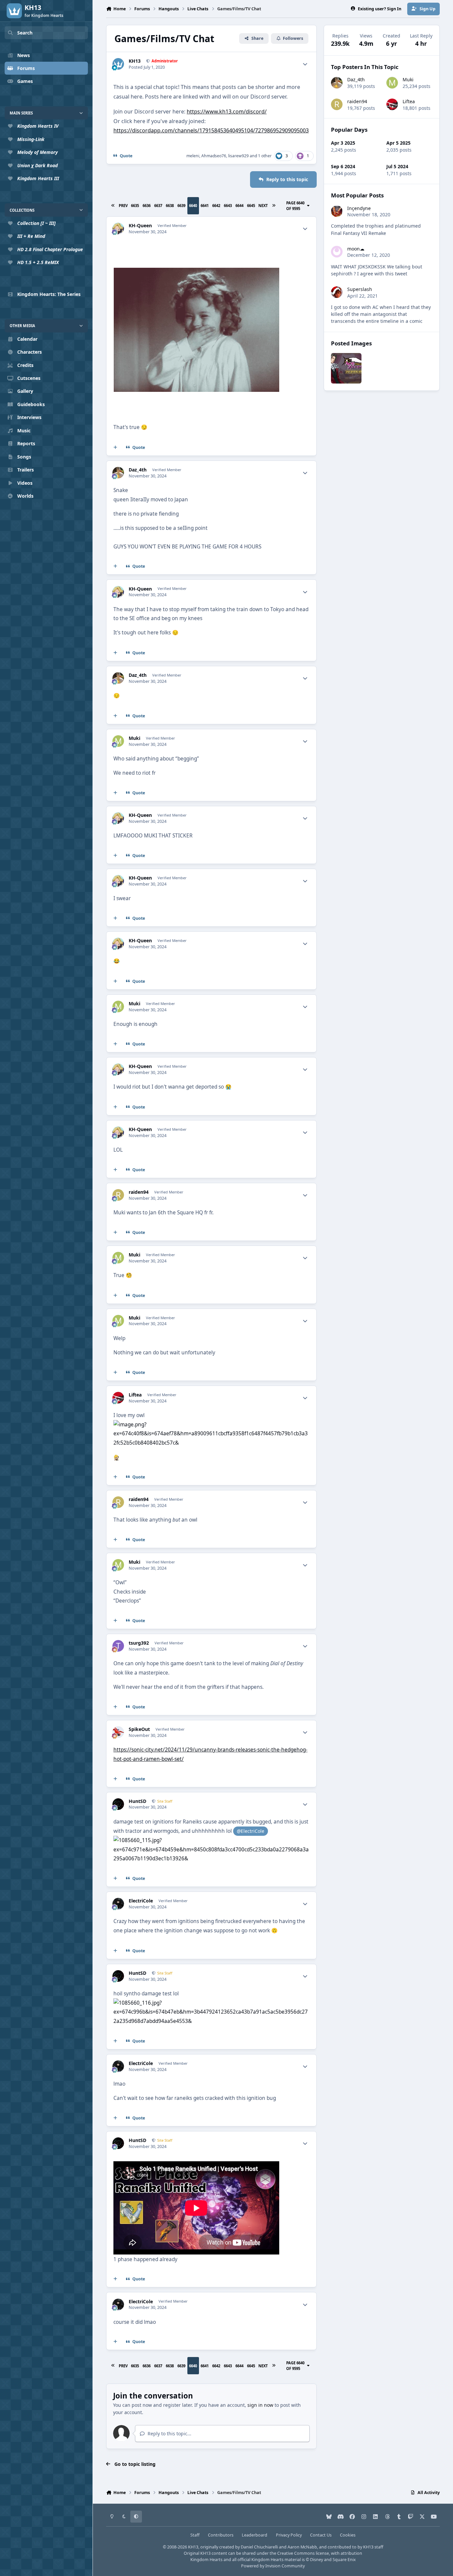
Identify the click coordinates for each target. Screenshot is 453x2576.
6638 (170, 206)
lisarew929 (238, 156)
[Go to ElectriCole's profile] (118, 1904)
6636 (147, 206)
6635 (135, 206)
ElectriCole (141, 1901)
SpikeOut (139, 1729)
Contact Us (321, 2535)
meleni (193, 156)
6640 (193, 206)
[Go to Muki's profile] (118, 741)
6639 (181, 206)
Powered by (273, 2566)
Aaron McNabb (302, 2547)
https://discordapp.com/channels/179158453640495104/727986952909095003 (211, 130)
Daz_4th (138, 470)
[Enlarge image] (211, 1425)
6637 (158, 206)
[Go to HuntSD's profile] (118, 1804)
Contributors (221, 2535)
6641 (205, 206)
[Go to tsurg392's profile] (118, 1646)
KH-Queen (140, 226)
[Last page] (274, 206)
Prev (123, 206)
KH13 (135, 61)
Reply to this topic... (169, 2433)
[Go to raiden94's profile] (118, 1195)
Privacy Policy (289, 2535)
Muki (134, 738)
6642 (216, 206)
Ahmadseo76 (214, 156)
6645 (251, 206)
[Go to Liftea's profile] (118, 1398)
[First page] (113, 206)
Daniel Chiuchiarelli (259, 2547)
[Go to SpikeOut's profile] (118, 1732)
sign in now (260, 2405)
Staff (195, 2535)
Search (25, 33)
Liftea (135, 1395)
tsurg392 (139, 1643)
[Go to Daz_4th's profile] (118, 473)
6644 (239, 206)
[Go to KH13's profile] (118, 64)
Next (263, 206)
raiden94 (139, 1192)
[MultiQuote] (115, 448)
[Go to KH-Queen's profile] (118, 228)
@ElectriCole (251, 1831)
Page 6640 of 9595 (295, 206)
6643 (228, 206)
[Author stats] (305, 64)
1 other (265, 156)
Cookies (348, 2535)
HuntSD (137, 1801)
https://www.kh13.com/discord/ (227, 111)
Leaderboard (255, 2535)
